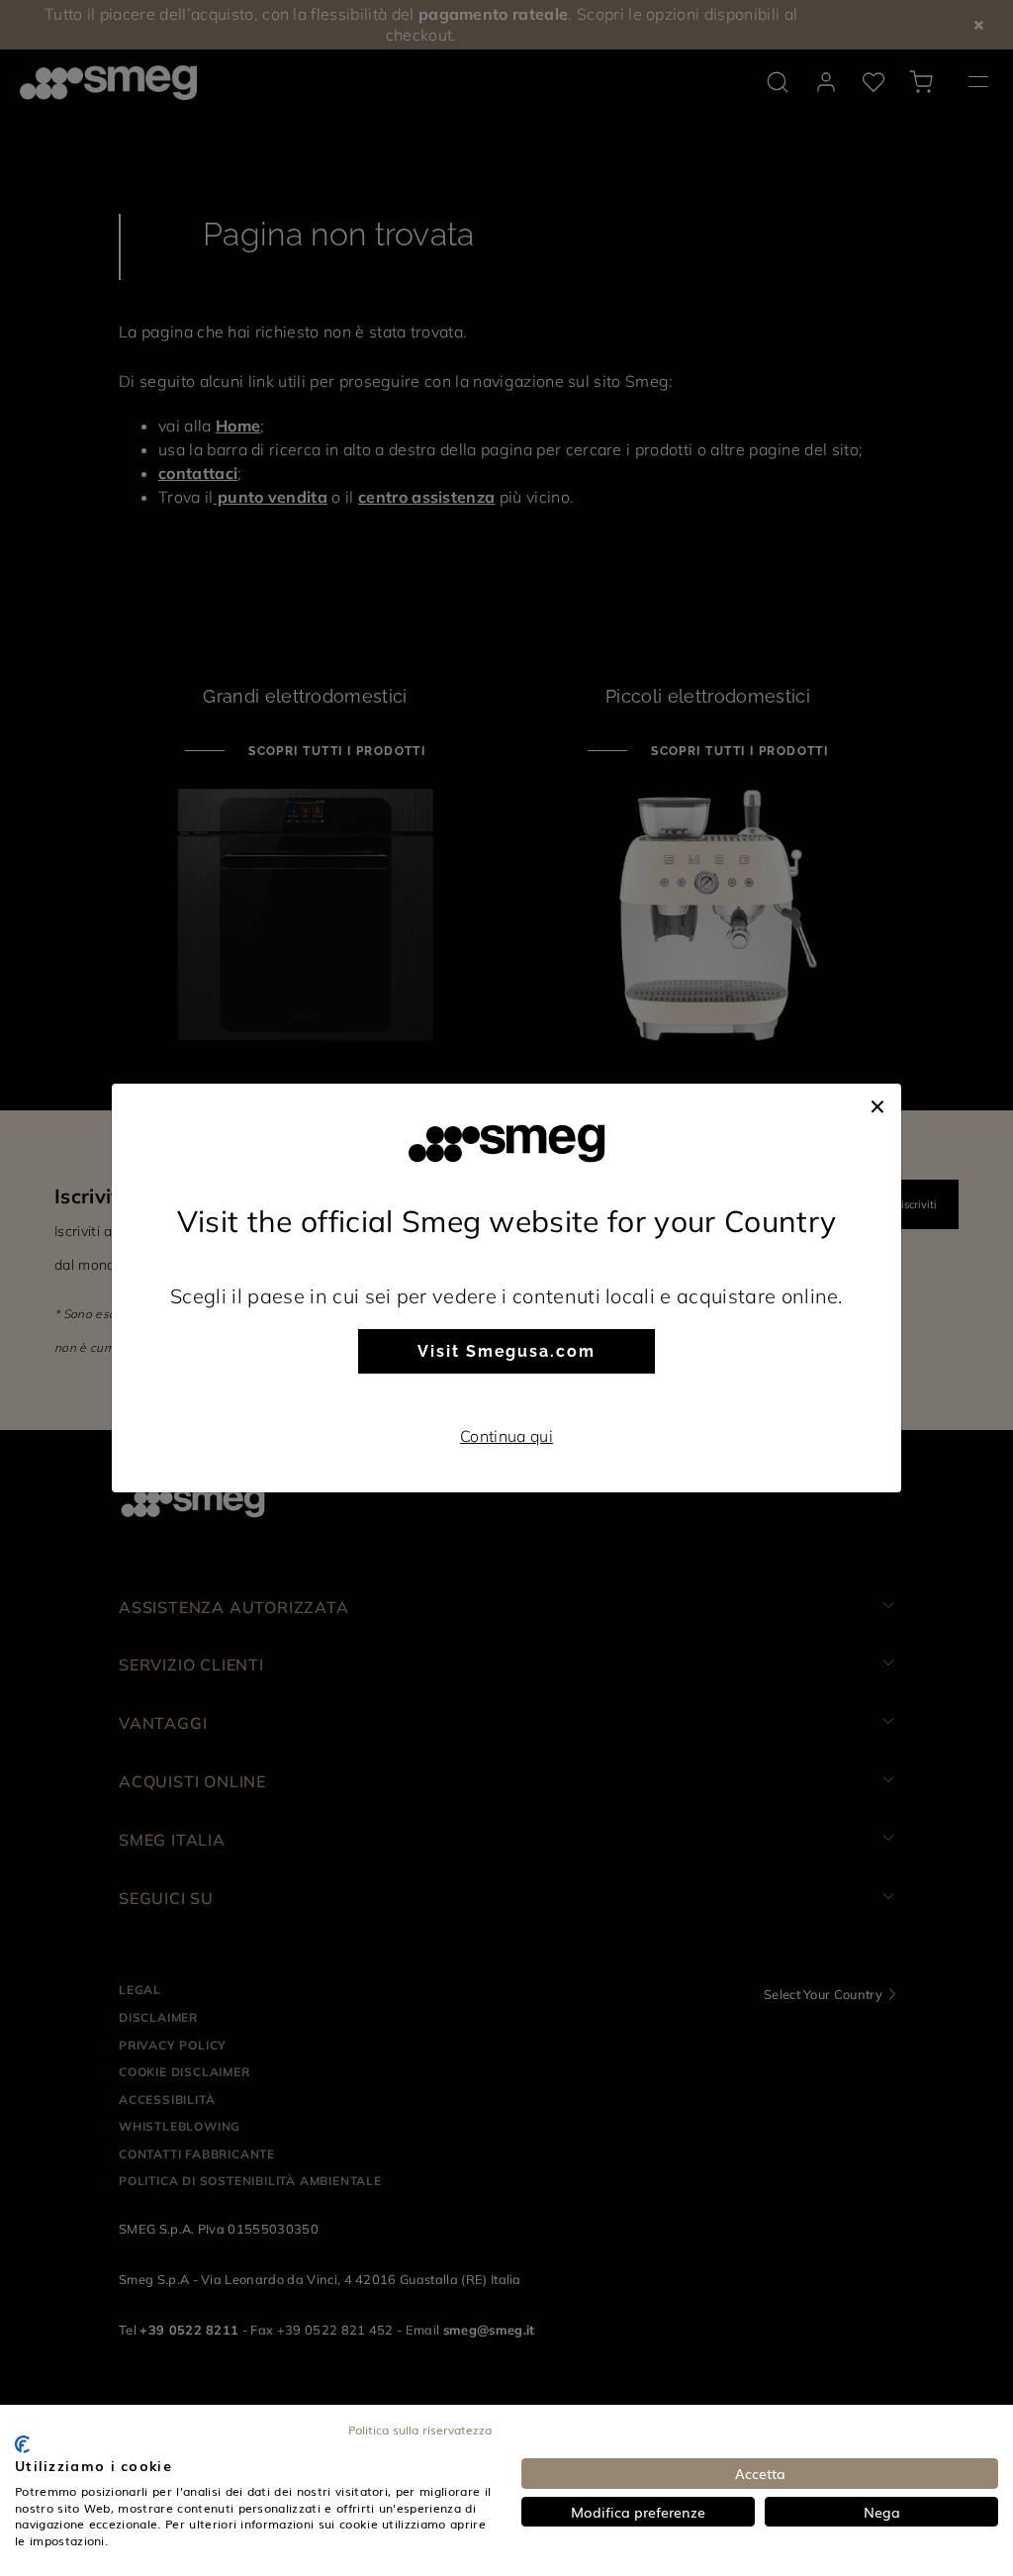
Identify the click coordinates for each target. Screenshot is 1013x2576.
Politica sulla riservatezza (420, 2430)
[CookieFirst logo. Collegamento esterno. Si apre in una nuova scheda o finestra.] (22, 2444)
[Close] (877, 1103)
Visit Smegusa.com (506, 1351)
